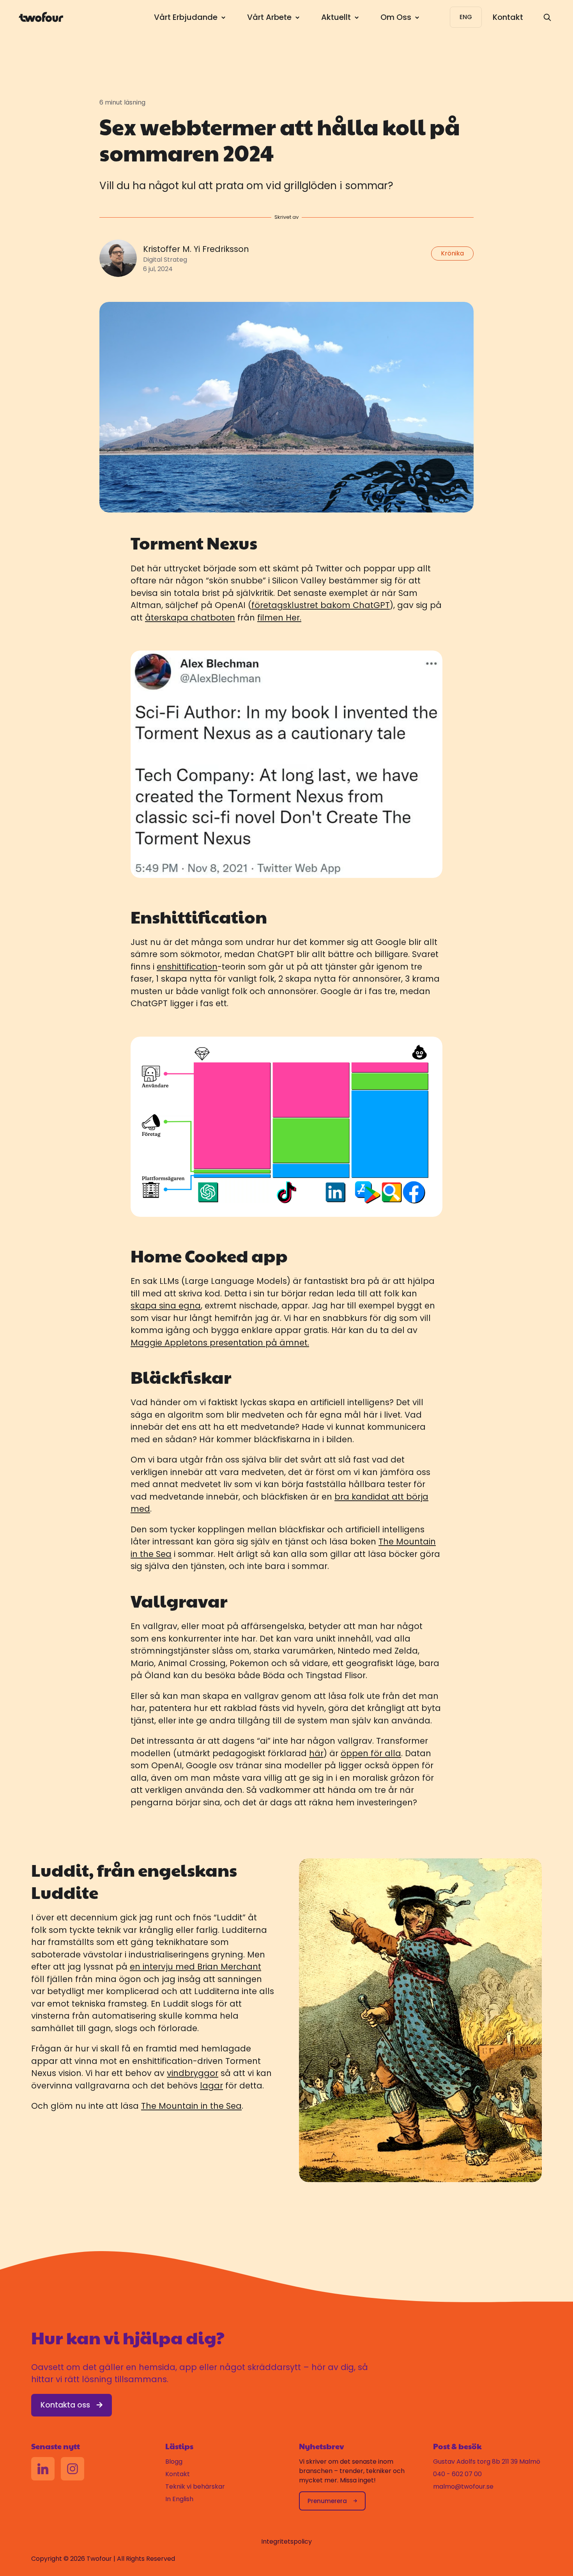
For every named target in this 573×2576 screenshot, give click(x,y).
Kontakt (508, 17)
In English (179, 2499)
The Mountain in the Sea (191, 2106)
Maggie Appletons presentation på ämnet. (220, 1343)
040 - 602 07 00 (457, 2474)
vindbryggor (193, 2073)
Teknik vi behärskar (195, 2486)
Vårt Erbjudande (186, 17)
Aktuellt (336, 17)
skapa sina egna (166, 1306)
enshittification (187, 967)
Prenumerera (327, 2501)
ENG (466, 17)
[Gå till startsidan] (41, 17)
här (316, 1753)
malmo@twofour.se (463, 2486)
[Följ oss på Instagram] (73, 2469)
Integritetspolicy (286, 2541)
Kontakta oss (65, 2405)
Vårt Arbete (269, 17)
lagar (211, 2086)
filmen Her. (279, 618)
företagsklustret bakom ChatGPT (321, 605)
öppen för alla (371, 1753)
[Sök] (547, 17)
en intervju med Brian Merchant (195, 1967)
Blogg (174, 2462)
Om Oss (396, 17)
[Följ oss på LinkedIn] (43, 2469)
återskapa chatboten (190, 618)
